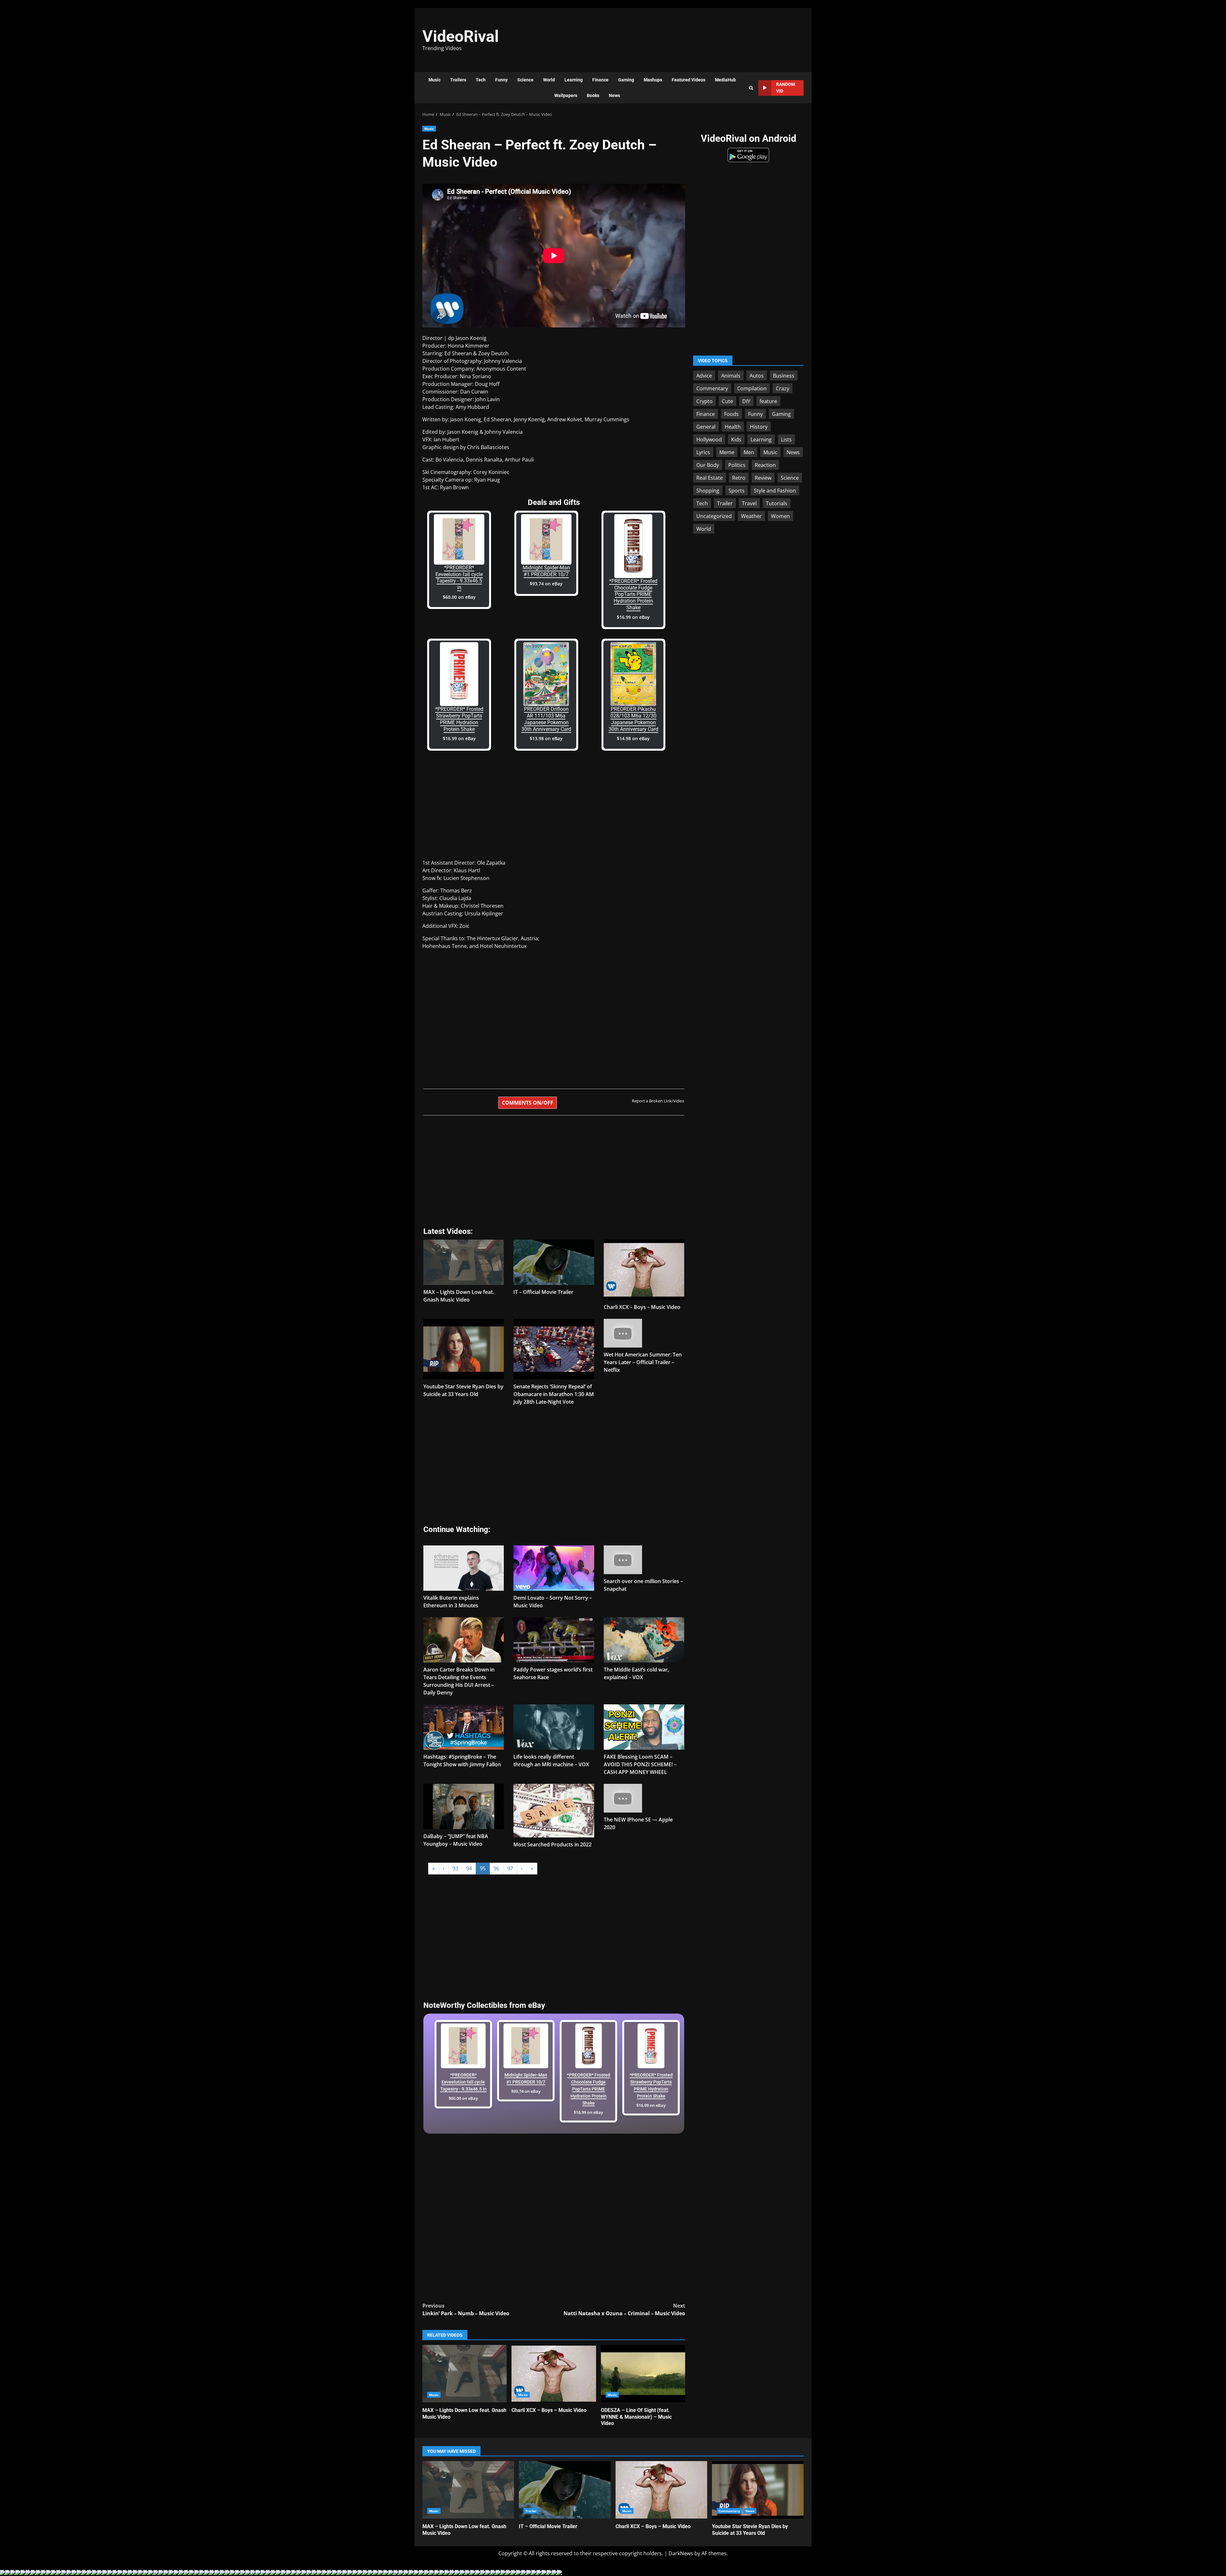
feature (768, 401)
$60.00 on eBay (459, 597)
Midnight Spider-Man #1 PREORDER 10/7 (546, 571)
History (759, 426)
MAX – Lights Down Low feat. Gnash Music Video (465, 2374)
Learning (574, 80)
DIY (746, 401)
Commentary (712, 388)
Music (435, 80)
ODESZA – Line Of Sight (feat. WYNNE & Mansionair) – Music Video (643, 2374)
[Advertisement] (701, 37)
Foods (731, 414)
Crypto (704, 401)
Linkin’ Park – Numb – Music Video (466, 2309)
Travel (749, 503)
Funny (501, 80)
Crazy (783, 388)
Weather (751, 516)
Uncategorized (714, 516)
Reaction (765, 465)
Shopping (708, 490)
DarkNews (681, 2553)
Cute (727, 401)
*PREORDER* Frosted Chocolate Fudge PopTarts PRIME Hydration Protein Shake (633, 594)
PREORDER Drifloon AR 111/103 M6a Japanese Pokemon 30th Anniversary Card (546, 719)
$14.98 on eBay (633, 738)
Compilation (752, 388)
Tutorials (777, 503)
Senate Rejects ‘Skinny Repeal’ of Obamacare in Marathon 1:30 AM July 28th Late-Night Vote (554, 1394)
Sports (737, 490)
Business (784, 375)
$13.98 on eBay (546, 738)
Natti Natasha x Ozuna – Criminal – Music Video (624, 2309)
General (706, 426)
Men (749, 452)
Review (763, 477)
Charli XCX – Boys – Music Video (642, 1307)
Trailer (725, 503)
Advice (704, 375)
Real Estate (710, 477)
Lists (786, 439)
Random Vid (786, 88)
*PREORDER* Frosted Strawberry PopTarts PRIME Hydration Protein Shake (459, 719)
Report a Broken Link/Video (658, 1101)
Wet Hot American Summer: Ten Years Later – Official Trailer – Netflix (643, 1362)
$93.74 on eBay (546, 584)
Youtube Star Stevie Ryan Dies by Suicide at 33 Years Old (758, 2490)
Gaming (626, 80)
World (549, 80)
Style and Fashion (775, 490)
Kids (736, 439)
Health (733, 426)
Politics (737, 465)
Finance (600, 80)
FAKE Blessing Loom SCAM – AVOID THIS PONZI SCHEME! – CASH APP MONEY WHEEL (640, 1764)
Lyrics (703, 452)
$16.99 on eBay (633, 617)
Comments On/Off (528, 1103)
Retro (739, 477)
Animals (731, 375)
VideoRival (461, 36)
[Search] (751, 88)
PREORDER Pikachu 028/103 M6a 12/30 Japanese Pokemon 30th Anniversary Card (633, 719)
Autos (757, 375)
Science (525, 80)
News (614, 95)
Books (593, 95)
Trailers (458, 80)
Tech (481, 80)
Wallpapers (566, 95)
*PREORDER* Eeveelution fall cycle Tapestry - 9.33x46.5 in (459, 578)
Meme (727, 452)
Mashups (653, 80)
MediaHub (725, 80)
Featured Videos (689, 80)
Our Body (708, 465)
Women (780, 516)
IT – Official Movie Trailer (543, 1292)
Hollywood (709, 439)
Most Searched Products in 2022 (552, 1844)
